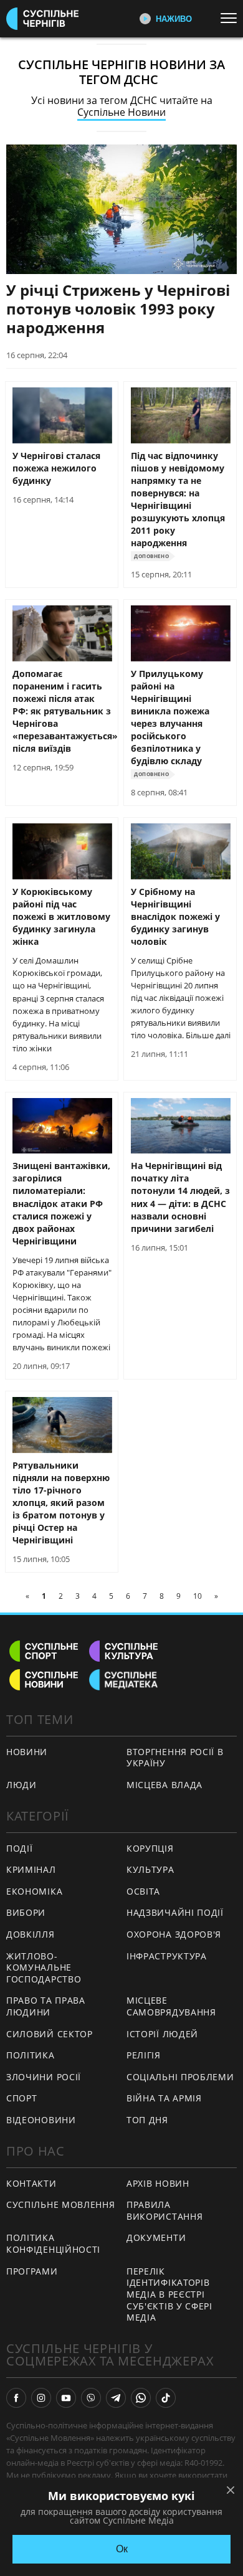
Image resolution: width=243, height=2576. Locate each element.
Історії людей (162, 2034)
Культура (150, 1869)
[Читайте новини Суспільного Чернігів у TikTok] (166, 2398)
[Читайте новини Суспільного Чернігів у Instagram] (41, 2398)
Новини (27, 1752)
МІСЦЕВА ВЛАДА (164, 1785)
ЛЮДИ (21, 1785)
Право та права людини (46, 2006)
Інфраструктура (167, 1956)
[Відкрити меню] (232, 18)
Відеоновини (41, 2120)
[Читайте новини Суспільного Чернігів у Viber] (91, 2398)
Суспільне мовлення (61, 2204)
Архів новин (158, 2183)
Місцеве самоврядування (171, 2006)
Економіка (34, 1891)
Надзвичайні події (175, 1912)
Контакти (31, 2183)
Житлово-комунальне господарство (44, 1968)
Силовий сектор (50, 2034)
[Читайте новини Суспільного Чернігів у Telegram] (116, 2398)
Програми (32, 2271)
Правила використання (164, 2210)
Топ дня (147, 2120)
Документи (156, 2237)
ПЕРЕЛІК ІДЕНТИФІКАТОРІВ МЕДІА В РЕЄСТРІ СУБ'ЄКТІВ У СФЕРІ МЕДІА (169, 2294)
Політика (31, 2055)
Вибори (26, 1912)
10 (198, 1596)
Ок (122, 2549)
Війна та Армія (164, 2098)
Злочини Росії (44, 2077)
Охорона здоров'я (174, 1934)
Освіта (143, 1891)
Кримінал (31, 1869)
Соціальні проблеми (180, 2077)
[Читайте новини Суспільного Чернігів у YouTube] (66, 2398)
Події (20, 1848)
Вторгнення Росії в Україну (175, 1758)
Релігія (144, 2055)
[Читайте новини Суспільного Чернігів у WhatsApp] (141, 2398)
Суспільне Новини (121, 112)
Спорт (22, 2098)
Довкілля (31, 1934)
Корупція (150, 1848)
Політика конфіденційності (53, 2243)
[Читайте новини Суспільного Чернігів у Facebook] (16, 2398)
